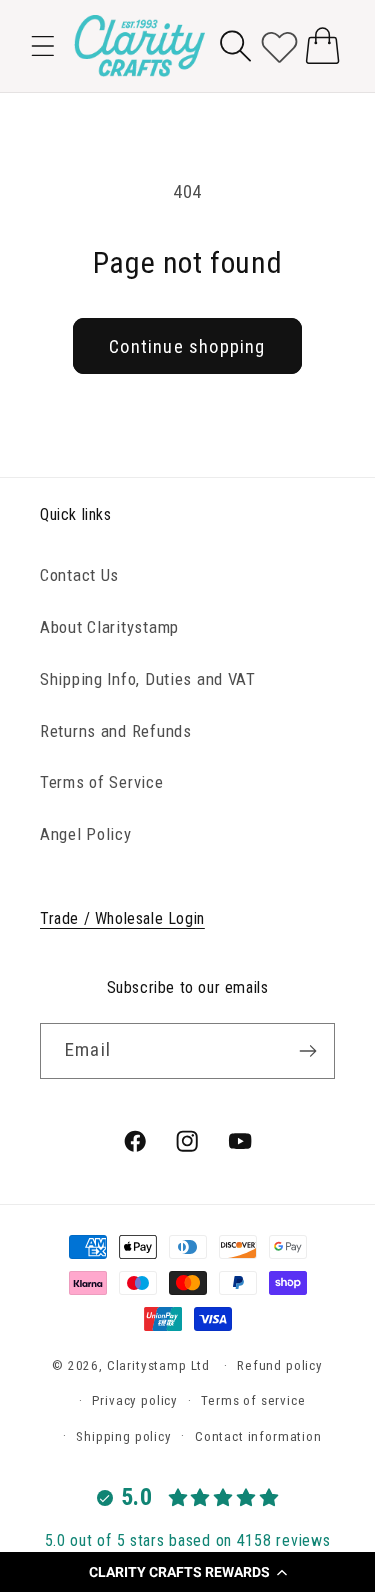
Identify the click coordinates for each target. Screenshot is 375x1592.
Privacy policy (135, 1400)
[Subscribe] (307, 1051)
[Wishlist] (279, 45)
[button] (187, 1572)
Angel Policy (86, 834)
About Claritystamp (109, 627)
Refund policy (280, 1365)
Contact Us (79, 575)
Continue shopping (187, 346)
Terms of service (253, 1400)
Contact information (258, 1436)
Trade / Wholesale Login (122, 918)
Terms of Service (102, 782)
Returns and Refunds (116, 731)
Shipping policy (124, 1436)
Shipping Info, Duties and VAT (148, 679)
